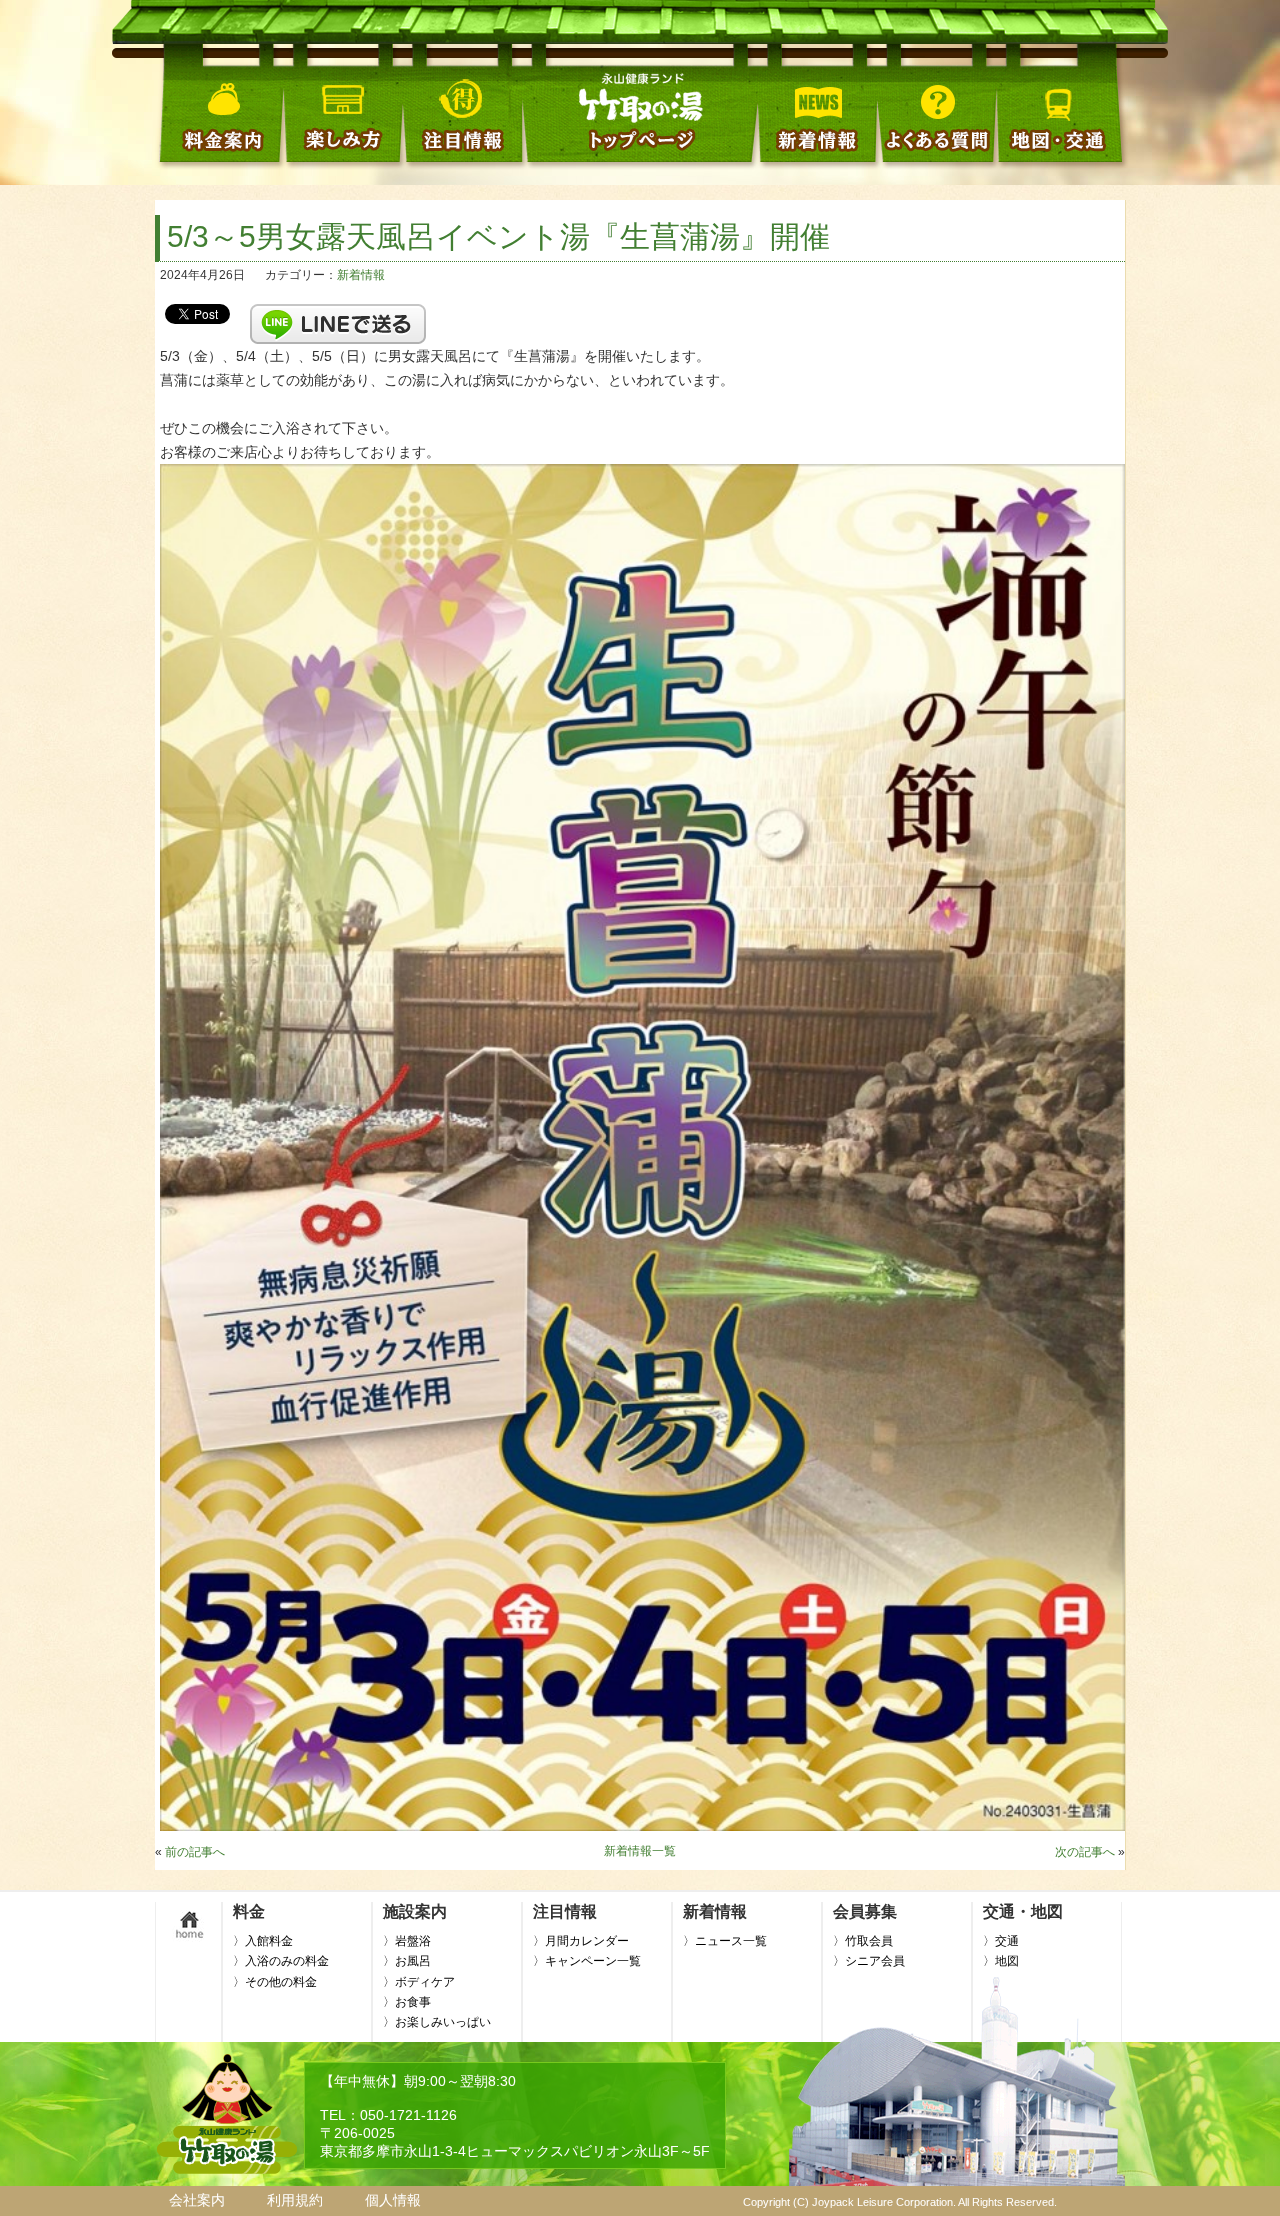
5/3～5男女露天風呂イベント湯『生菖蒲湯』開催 (498, 236)
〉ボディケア (419, 1982)
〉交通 (1001, 1941)
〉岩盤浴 (407, 1941)
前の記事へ (195, 1852)
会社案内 (197, 2200)
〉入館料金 (263, 1941)
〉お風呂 (407, 1961)
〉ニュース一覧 (725, 1941)
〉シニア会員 (869, 1961)
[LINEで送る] (338, 313)
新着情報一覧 (640, 1851)
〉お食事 (407, 2002)
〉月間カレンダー (581, 1941)
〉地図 (1001, 1961)
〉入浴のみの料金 (281, 1961)
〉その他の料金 (275, 1982)
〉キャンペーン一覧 (587, 1961)
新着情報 (361, 275)
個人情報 (393, 2200)
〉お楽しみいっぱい (437, 2022)
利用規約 (295, 2200)
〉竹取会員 (863, 1941)
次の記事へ (1085, 1852)
